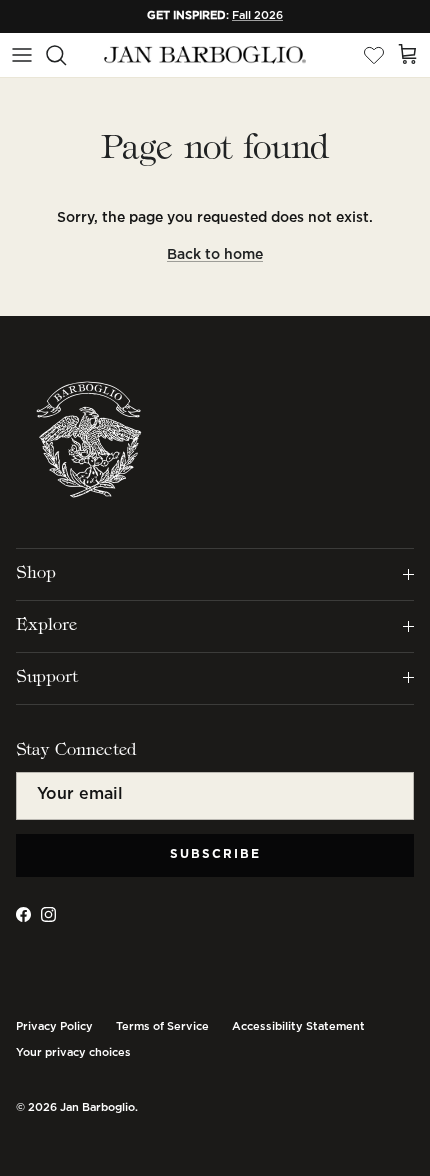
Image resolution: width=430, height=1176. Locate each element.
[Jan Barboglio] (203, 55)
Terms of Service (162, 1027)
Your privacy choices (73, 1053)
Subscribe (215, 854)
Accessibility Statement (298, 1027)
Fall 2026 (257, 16)
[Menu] (22, 55)
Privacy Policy (54, 1027)
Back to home (215, 255)
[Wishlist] (374, 55)
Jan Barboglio (97, 1108)
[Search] (66, 55)
